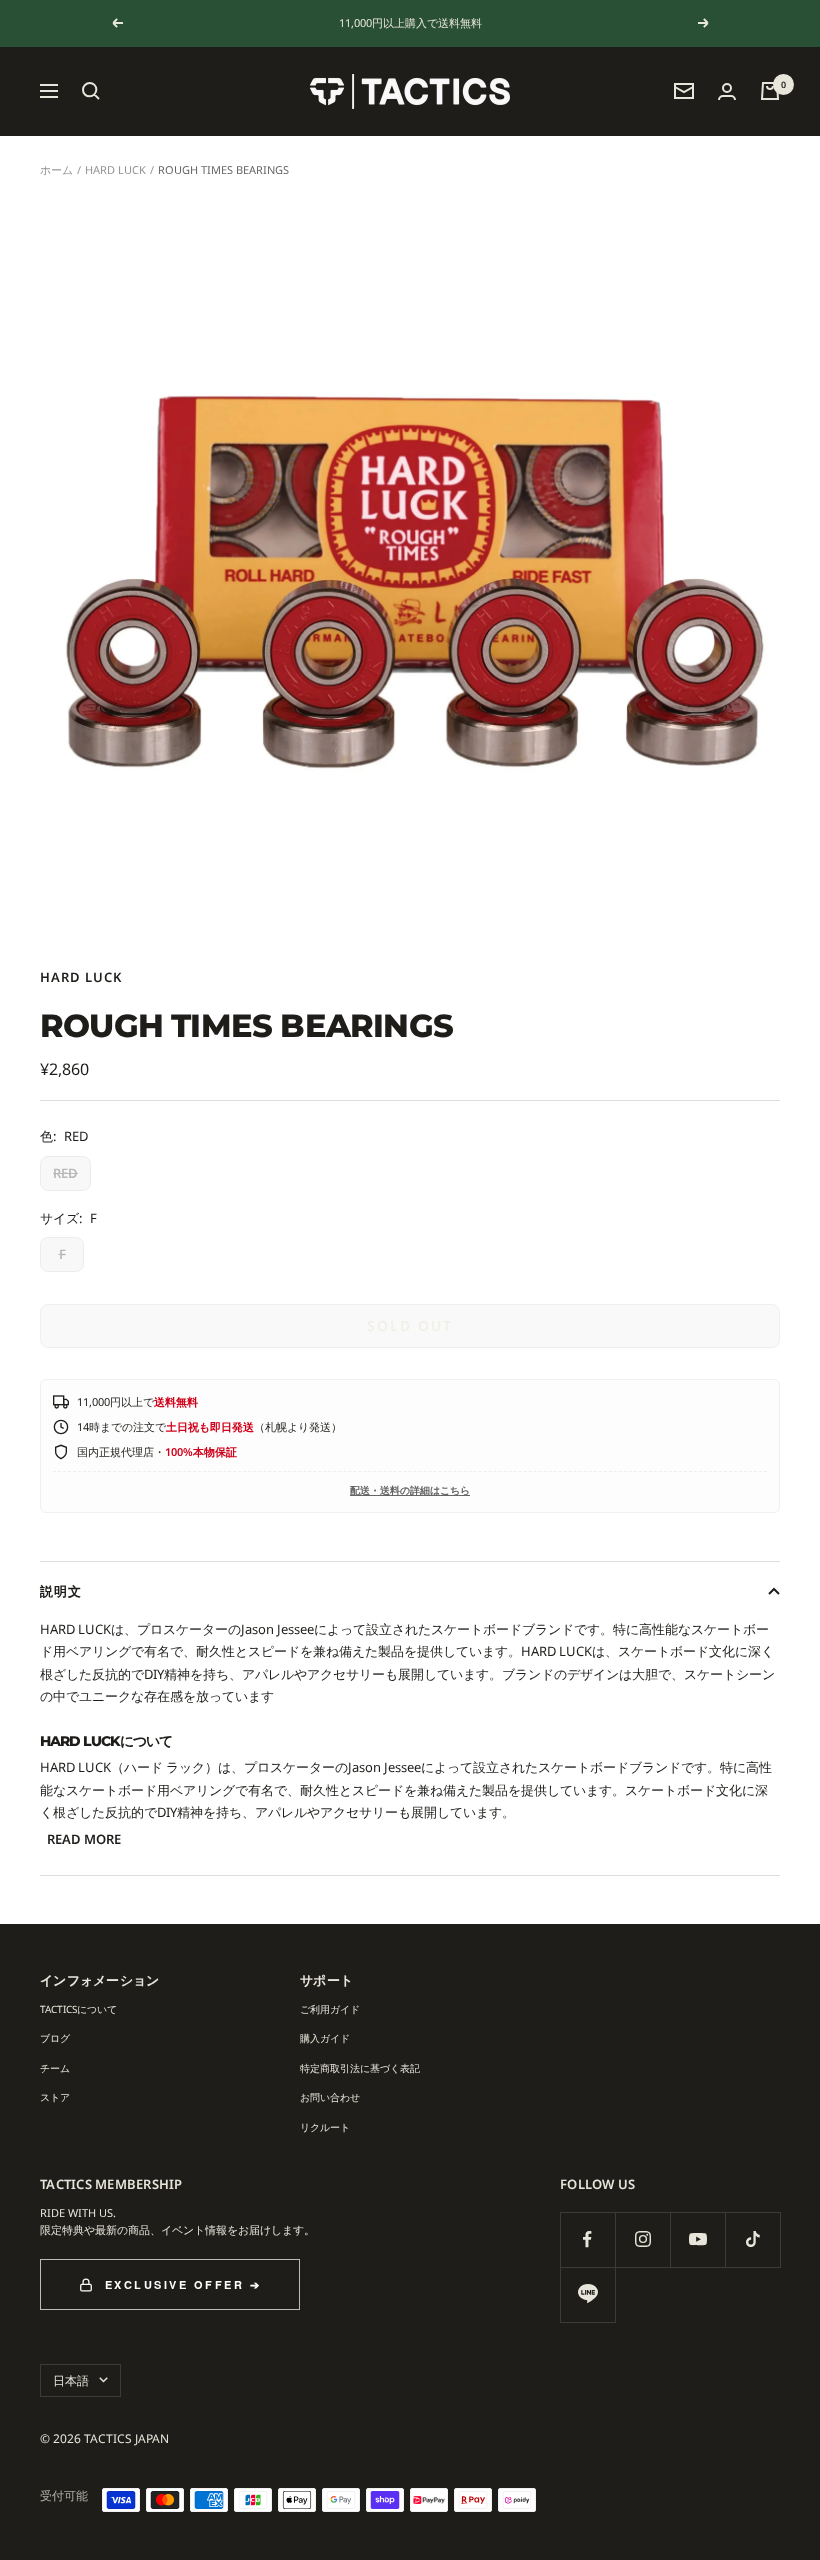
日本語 (71, 2380)
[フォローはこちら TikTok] (752, 2239)
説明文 (61, 1591)
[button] (91, 91)
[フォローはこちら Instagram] (642, 2239)
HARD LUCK (115, 169)
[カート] (770, 91)
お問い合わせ (330, 2097)
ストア (55, 2097)
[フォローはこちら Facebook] (587, 2239)
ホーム (56, 169)
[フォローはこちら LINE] (587, 2294)
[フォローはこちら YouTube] (697, 2239)
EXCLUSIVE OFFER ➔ (183, 2284)
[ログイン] (727, 91)
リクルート (325, 2127)
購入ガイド (325, 2038)
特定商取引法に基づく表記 (360, 2068)
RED (65, 1173)
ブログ (55, 2038)
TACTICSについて (78, 2009)
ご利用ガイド (330, 2009)
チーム (55, 2068)
